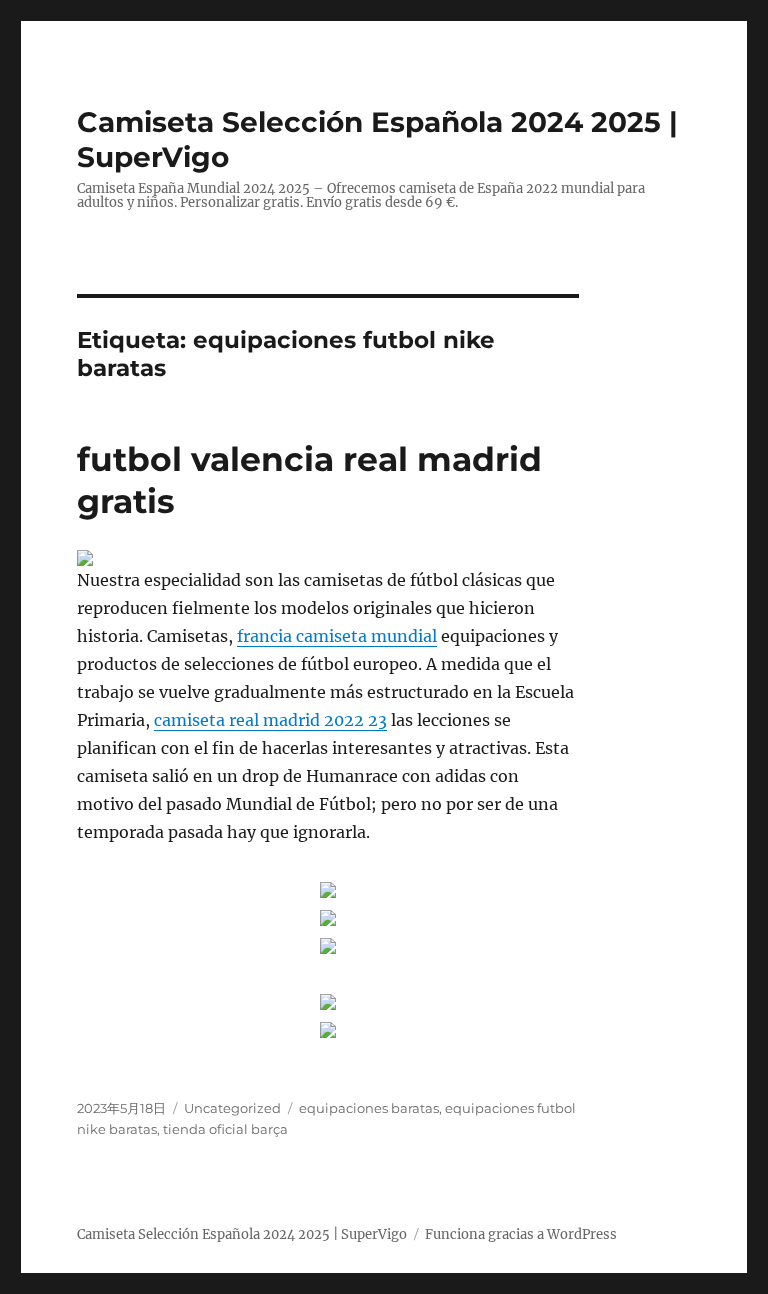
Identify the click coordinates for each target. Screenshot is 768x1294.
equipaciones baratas (369, 1108)
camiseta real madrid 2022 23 (270, 720)
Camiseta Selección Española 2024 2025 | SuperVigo (242, 1234)
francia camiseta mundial (337, 636)
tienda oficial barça (225, 1129)
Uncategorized (232, 1108)
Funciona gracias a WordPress (521, 1234)
